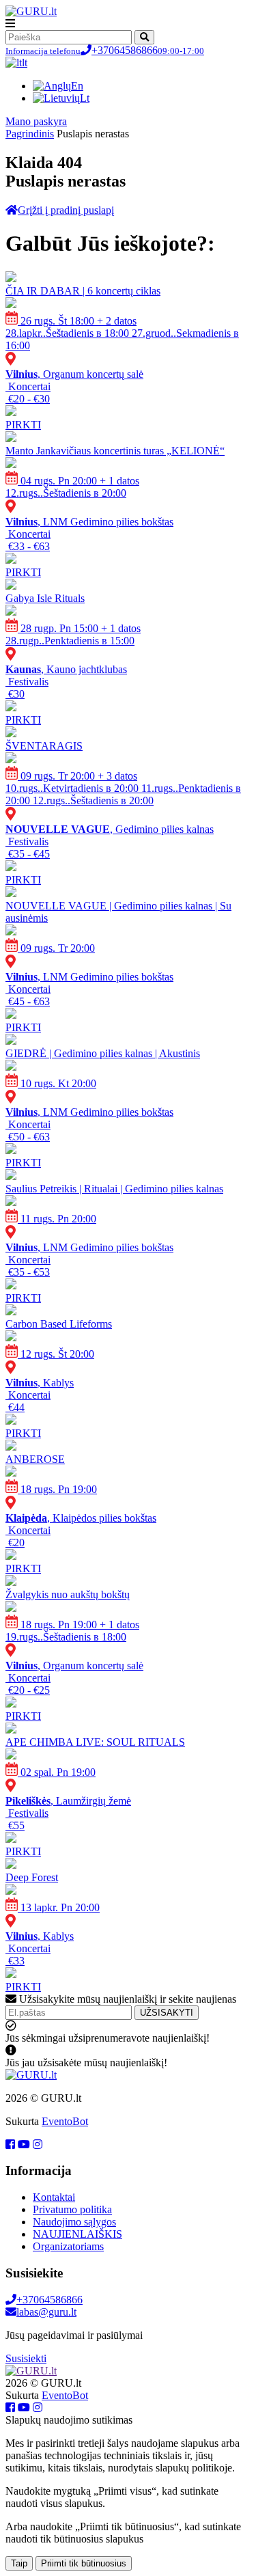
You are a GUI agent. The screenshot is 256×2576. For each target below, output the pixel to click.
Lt (85, 98)
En (77, 86)
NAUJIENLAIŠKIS (77, 2234)
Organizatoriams (68, 2246)
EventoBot (65, 2121)
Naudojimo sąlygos (74, 2222)
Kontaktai (54, 2197)
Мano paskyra (36, 121)
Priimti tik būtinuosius (84, 2563)
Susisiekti (26, 2358)
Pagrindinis (30, 134)
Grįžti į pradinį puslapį (66, 210)
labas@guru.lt (46, 2312)
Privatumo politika (72, 2209)
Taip (19, 2563)
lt (25, 63)
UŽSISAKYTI (167, 2013)
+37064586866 (105, 50)
